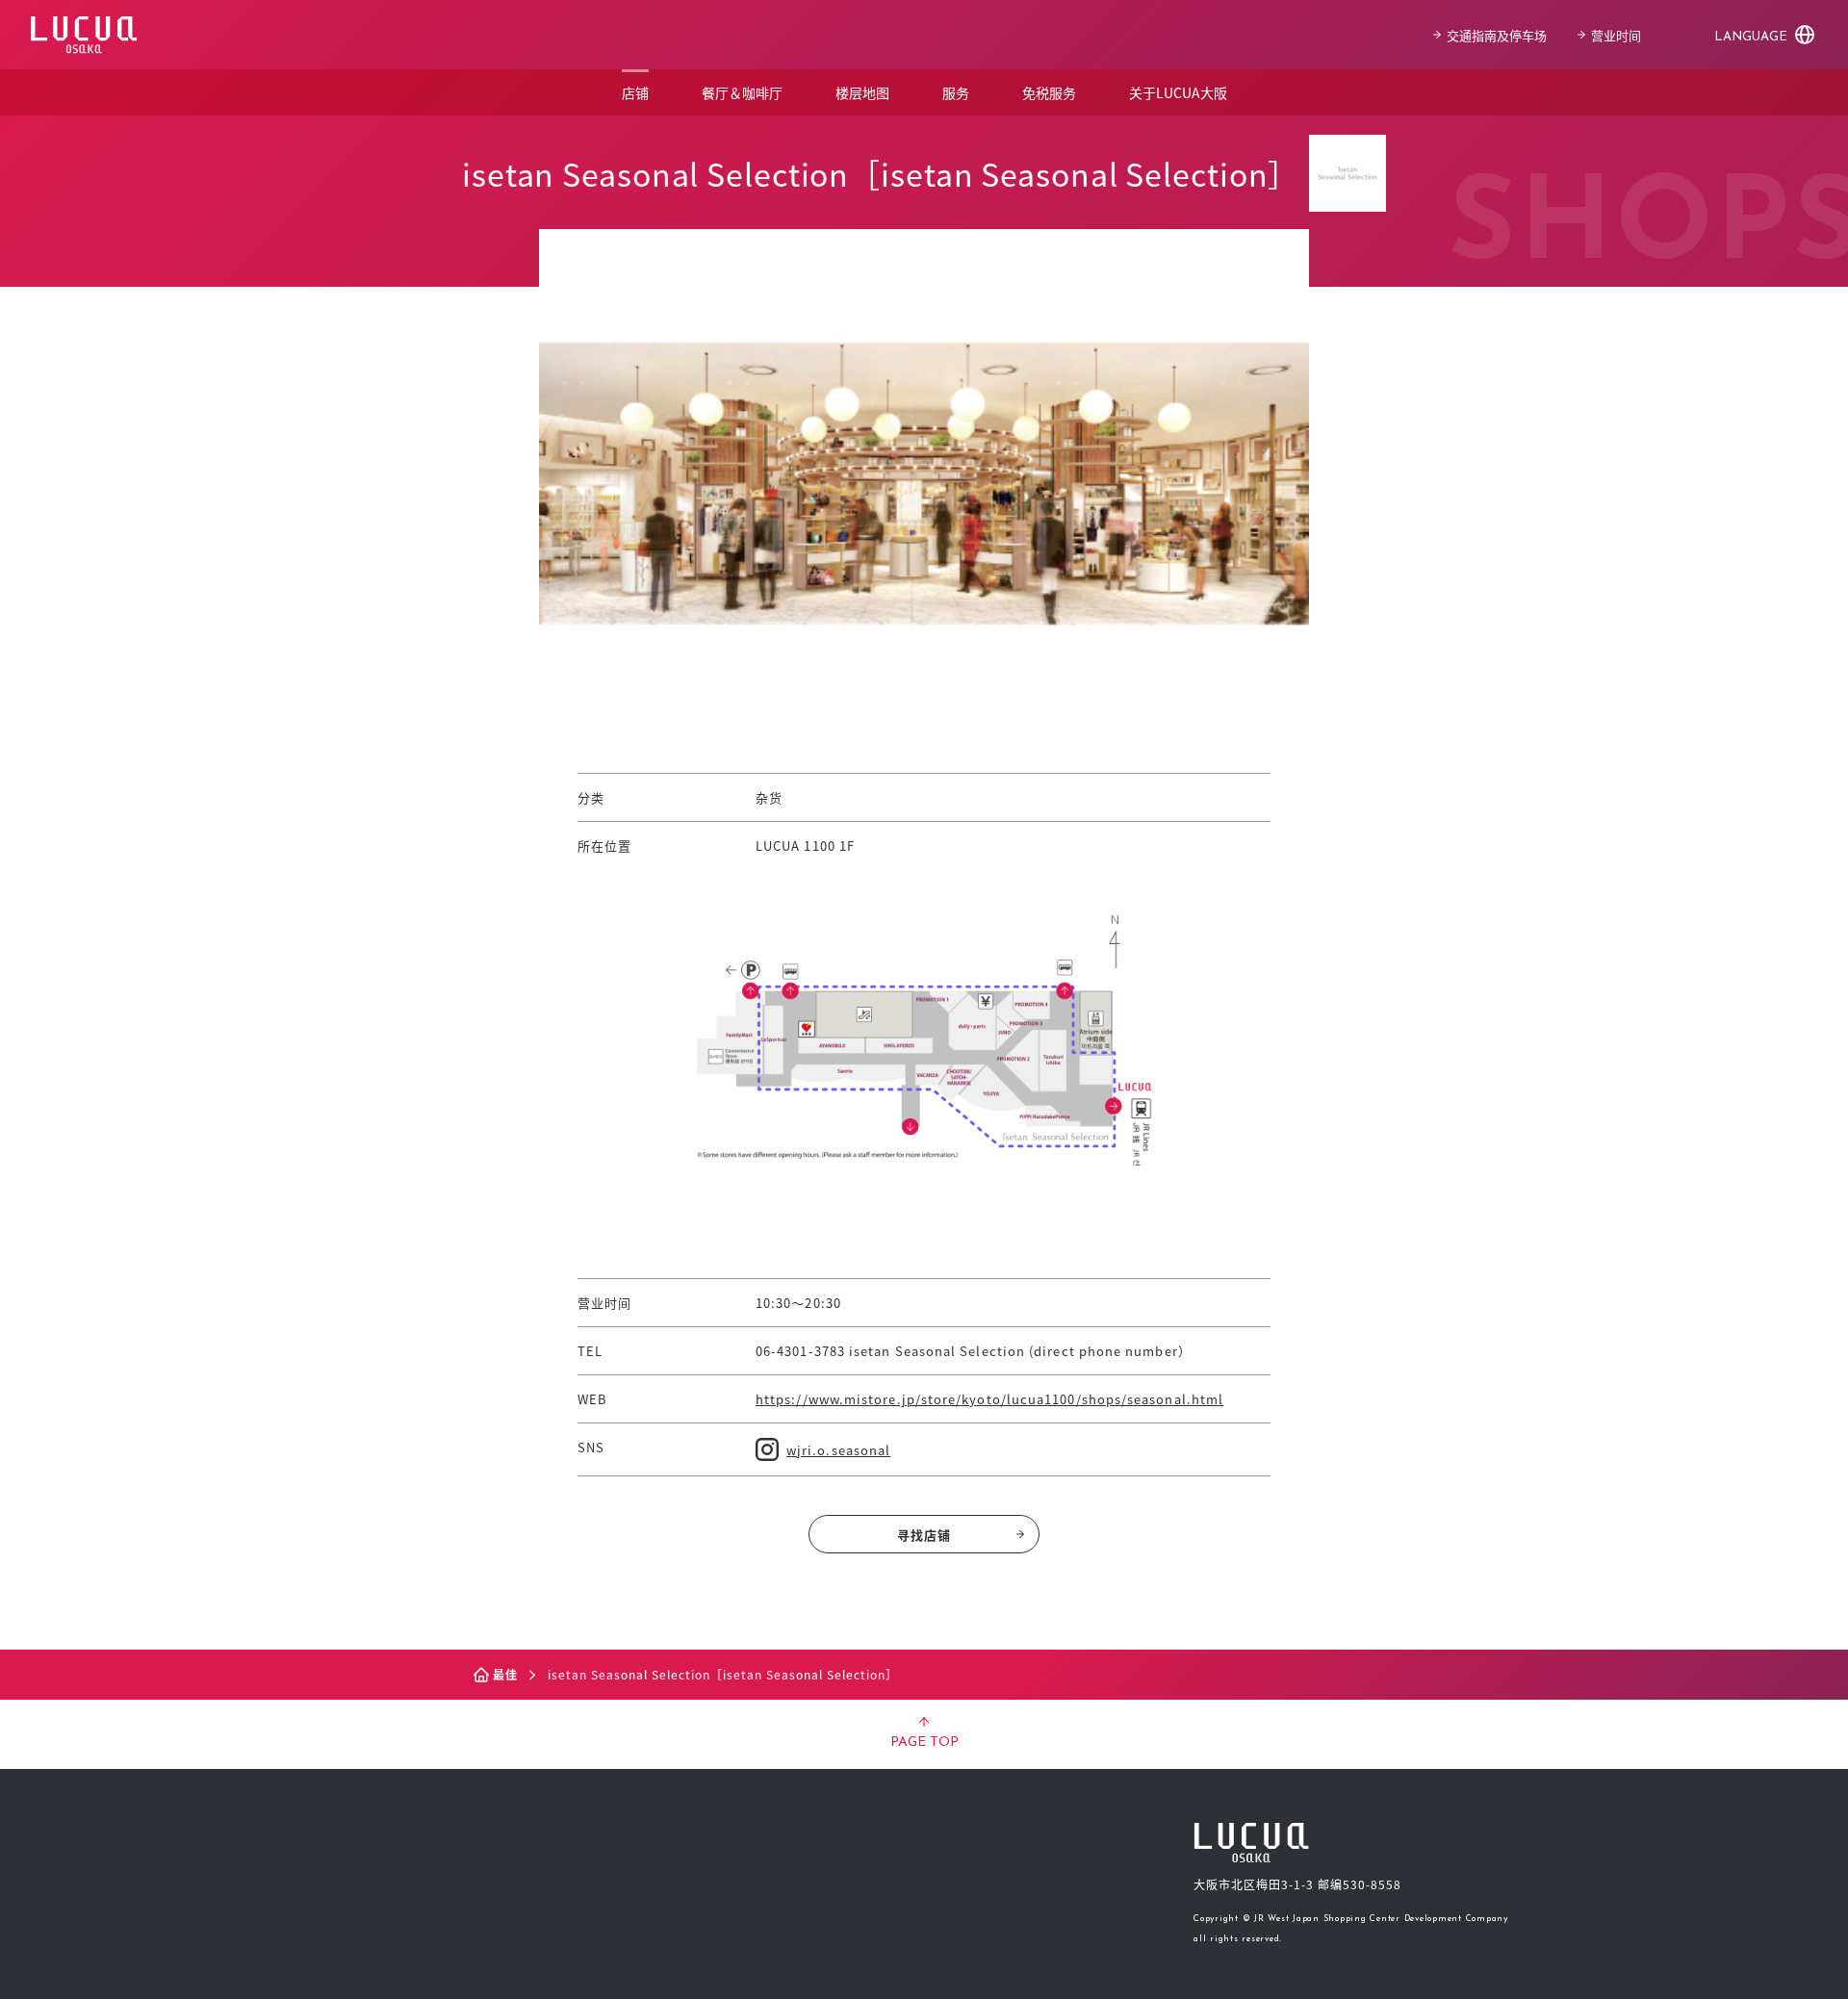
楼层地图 (862, 92)
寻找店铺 (924, 1535)
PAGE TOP (924, 1743)
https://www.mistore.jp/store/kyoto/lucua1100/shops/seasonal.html (989, 1399)
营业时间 (1616, 35)
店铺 (635, 92)
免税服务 (1049, 92)
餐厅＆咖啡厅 (742, 92)
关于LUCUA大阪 (1178, 92)
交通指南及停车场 (1497, 35)
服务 (956, 92)
